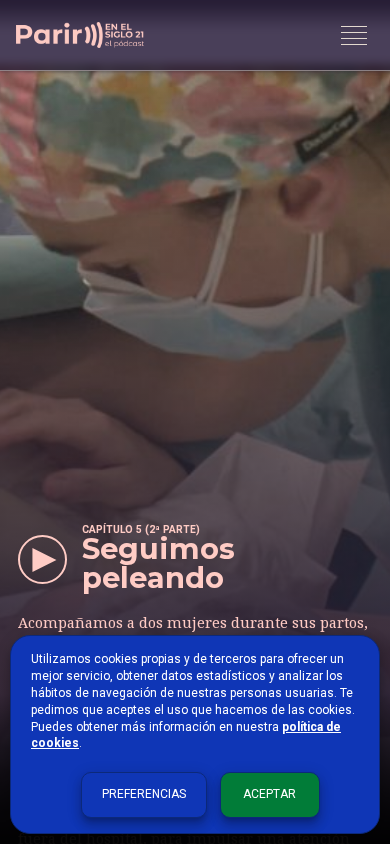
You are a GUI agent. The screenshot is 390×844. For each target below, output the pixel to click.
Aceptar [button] (269, 794)
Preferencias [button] (144, 794)
